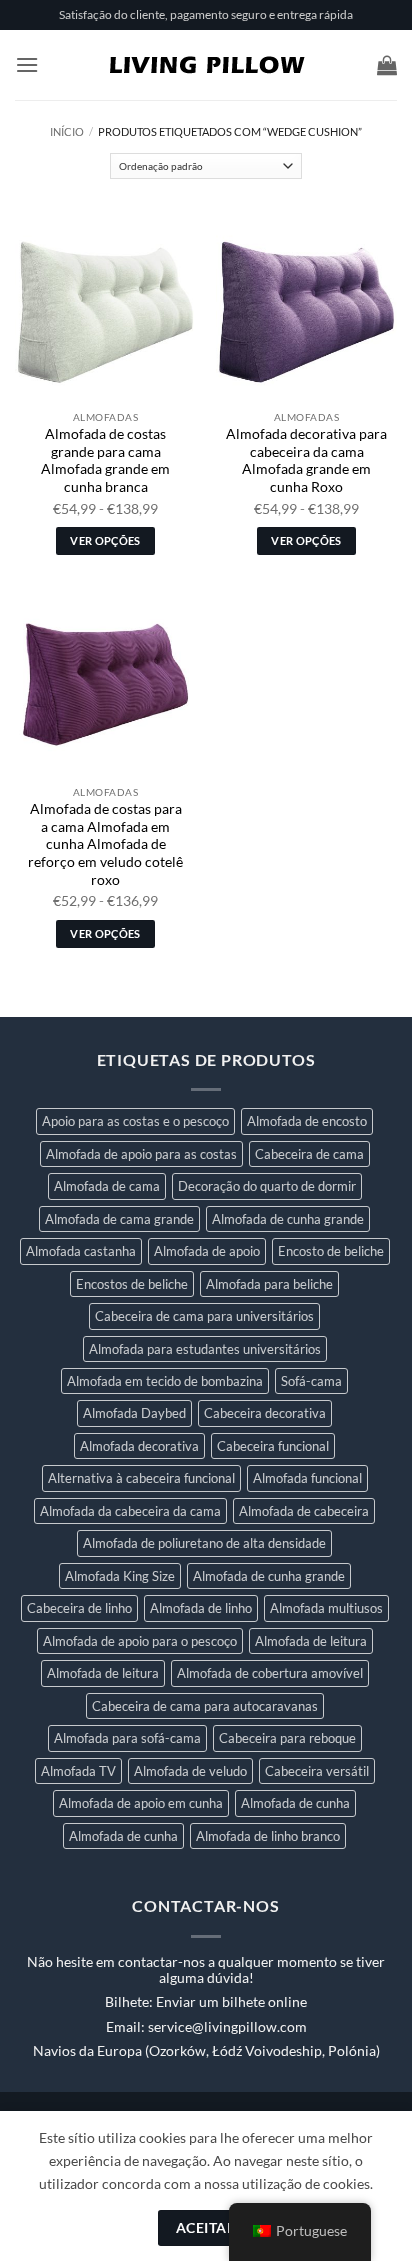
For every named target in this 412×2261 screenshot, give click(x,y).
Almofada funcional (307, 1478)
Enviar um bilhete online (231, 2002)
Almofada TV (78, 1771)
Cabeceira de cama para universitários (204, 1316)
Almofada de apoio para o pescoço (140, 1641)
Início (67, 131)
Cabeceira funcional (273, 1446)
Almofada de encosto (307, 1121)
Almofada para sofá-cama (127, 1738)
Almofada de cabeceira (304, 1511)
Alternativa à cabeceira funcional (141, 1478)
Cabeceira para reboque (287, 1738)
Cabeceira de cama (309, 1154)
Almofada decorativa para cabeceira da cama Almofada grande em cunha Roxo (306, 460)
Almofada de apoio (207, 1251)
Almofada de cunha (295, 1803)
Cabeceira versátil (317, 1771)
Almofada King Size (120, 1576)
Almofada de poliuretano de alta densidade (204, 1543)
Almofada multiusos (326, 1608)
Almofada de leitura (311, 1641)
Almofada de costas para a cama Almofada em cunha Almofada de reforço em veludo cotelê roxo (105, 844)
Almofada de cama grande (119, 1219)
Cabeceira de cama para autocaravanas (205, 1706)
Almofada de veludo (190, 1771)
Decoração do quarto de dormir (267, 1186)
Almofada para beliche (269, 1284)
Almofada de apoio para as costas (141, 1154)
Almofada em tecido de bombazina (165, 1381)
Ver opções (105, 540)
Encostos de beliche (132, 1284)
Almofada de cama (107, 1186)
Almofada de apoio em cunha (141, 1803)
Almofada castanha (81, 1251)
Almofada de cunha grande (288, 1219)
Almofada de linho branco (268, 1836)
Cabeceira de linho (79, 1608)
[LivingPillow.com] (206, 65)
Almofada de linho (201, 1608)
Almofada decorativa (139, 1446)
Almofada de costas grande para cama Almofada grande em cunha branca (105, 460)
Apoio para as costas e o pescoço (135, 1121)
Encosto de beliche (331, 1251)
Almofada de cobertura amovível (270, 1673)
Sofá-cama (311, 1381)
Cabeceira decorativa (265, 1413)
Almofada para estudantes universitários (205, 1349)
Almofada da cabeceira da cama (130, 1511)
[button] (27, 64)
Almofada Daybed (134, 1413)
